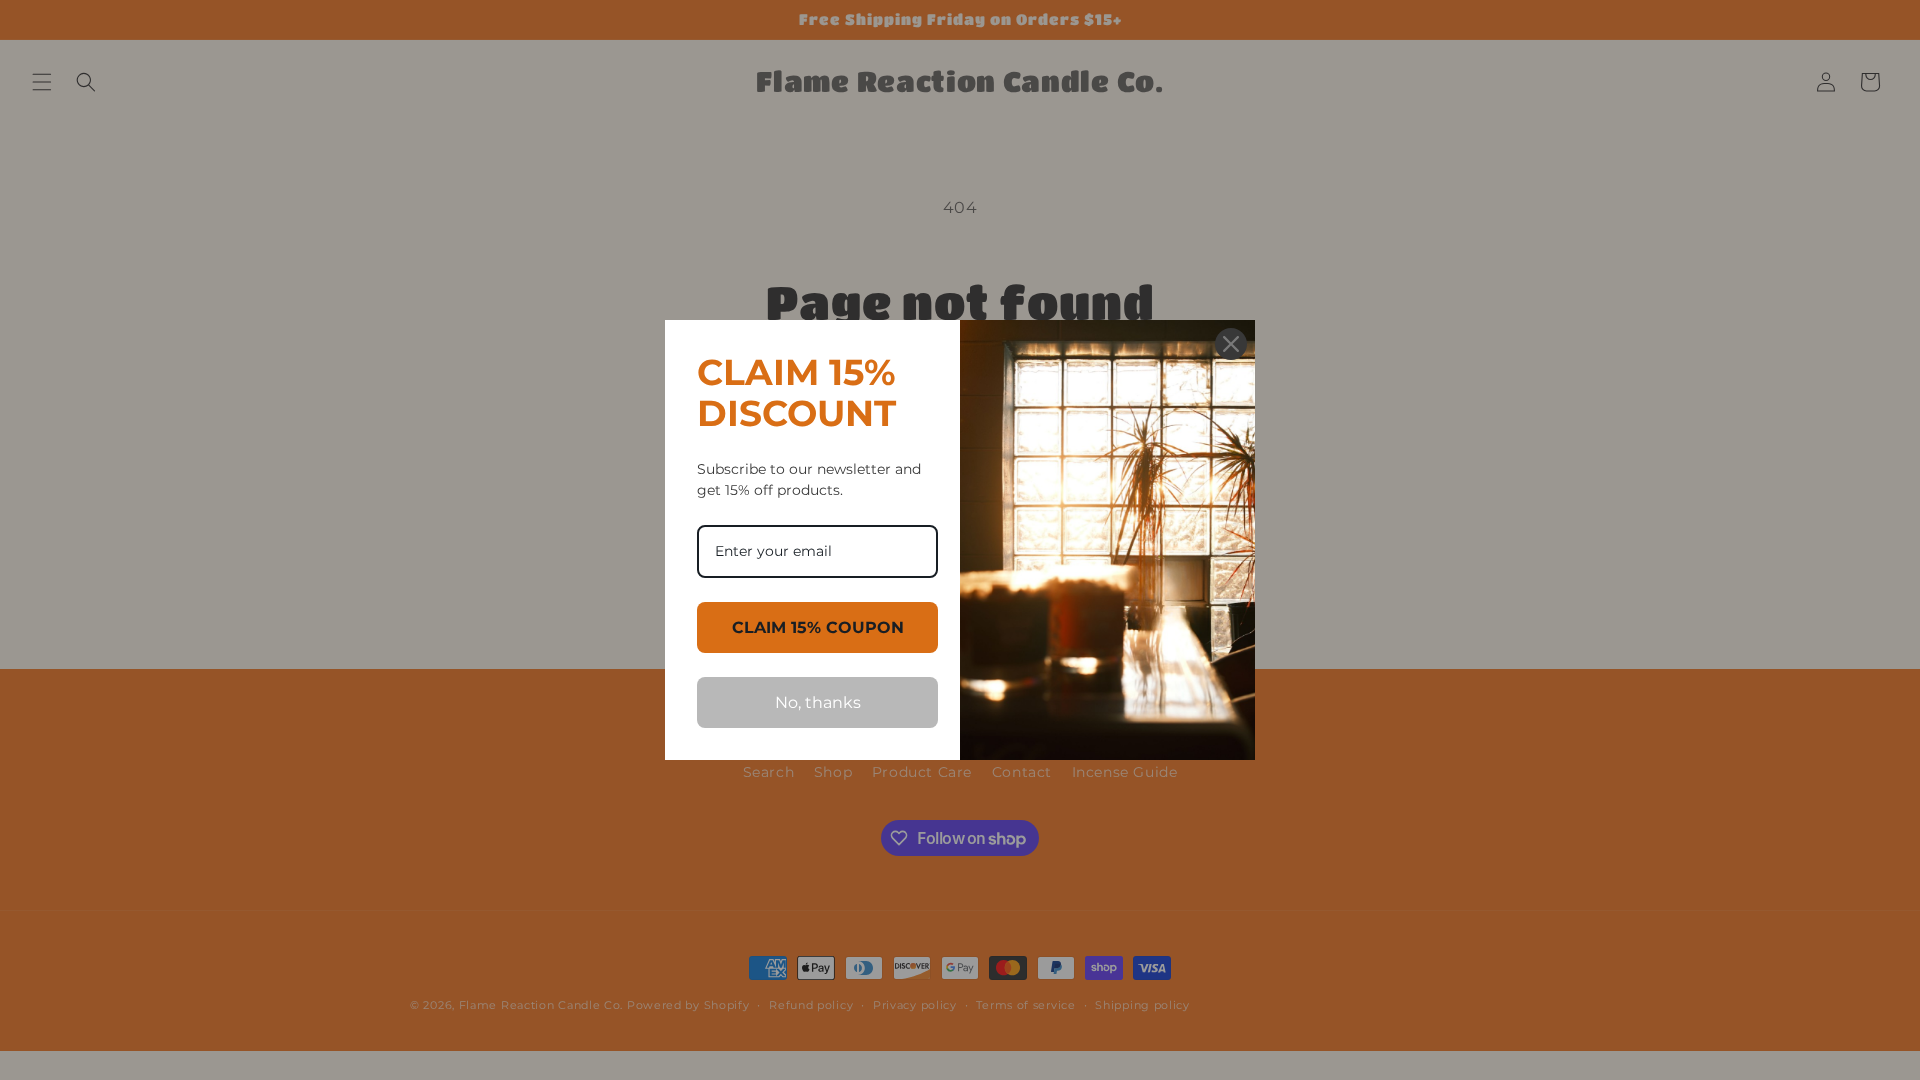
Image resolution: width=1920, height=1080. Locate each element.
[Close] (1231, 344)
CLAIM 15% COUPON (818, 627)
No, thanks (818, 702)
